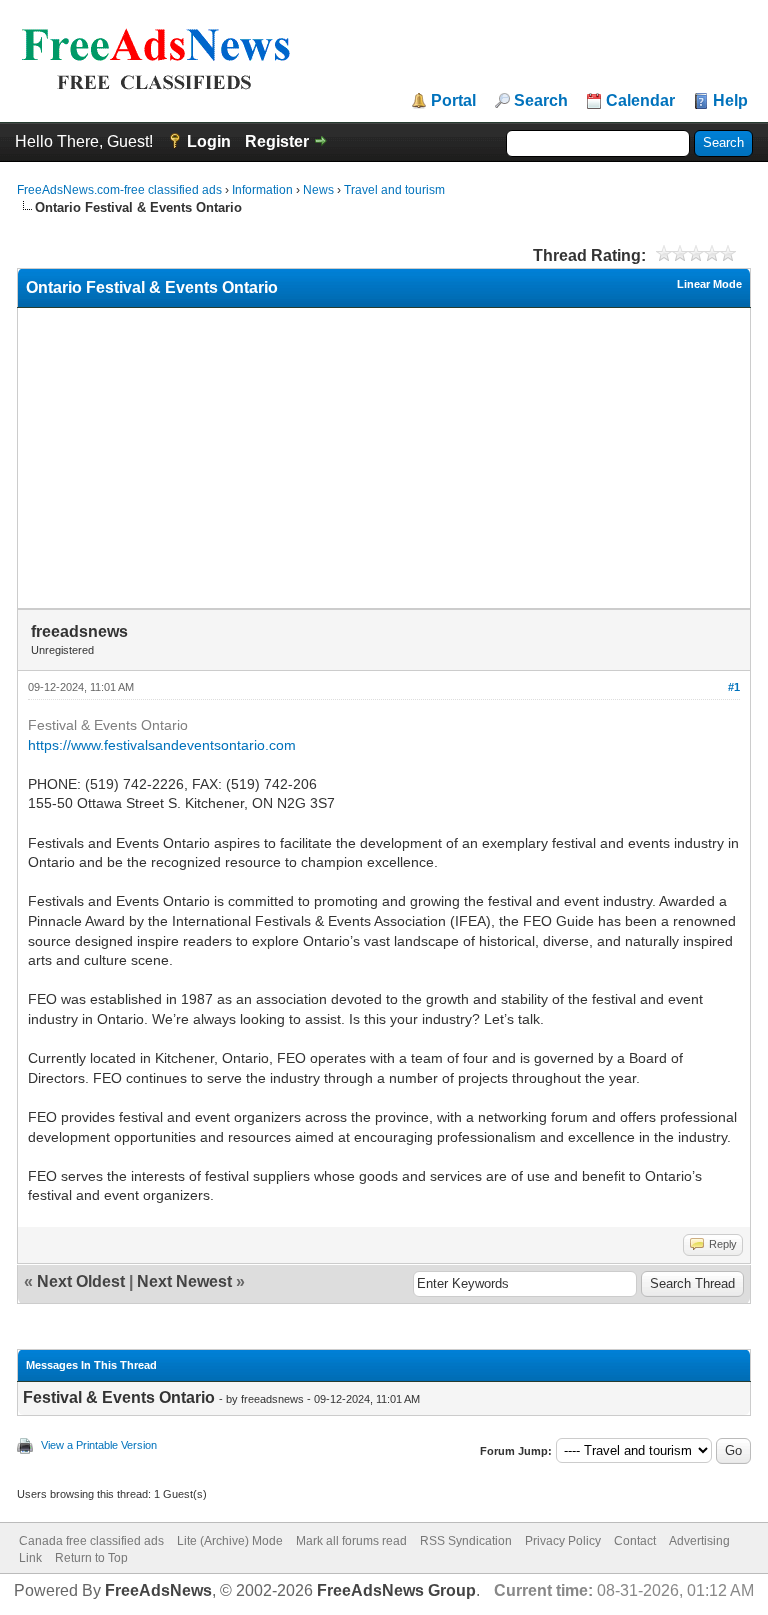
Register (277, 141)
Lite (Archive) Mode (230, 1541)
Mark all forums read (351, 1541)
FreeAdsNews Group (396, 1590)
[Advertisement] (384, 458)
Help (730, 101)
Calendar (640, 101)
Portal (453, 101)
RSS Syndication (466, 1541)
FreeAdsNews (158, 1590)
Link (30, 1558)
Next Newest (184, 1281)
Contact (635, 1541)
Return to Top (91, 1558)
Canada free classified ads (91, 1541)
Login (209, 141)
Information (262, 190)
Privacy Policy (563, 1541)
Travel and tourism (394, 190)
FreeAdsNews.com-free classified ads (119, 190)
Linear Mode (709, 284)
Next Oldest (81, 1281)
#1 (734, 687)
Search (541, 101)
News (318, 190)
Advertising (699, 1541)
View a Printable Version (99, 1445)
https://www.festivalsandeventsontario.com (162, 745)
